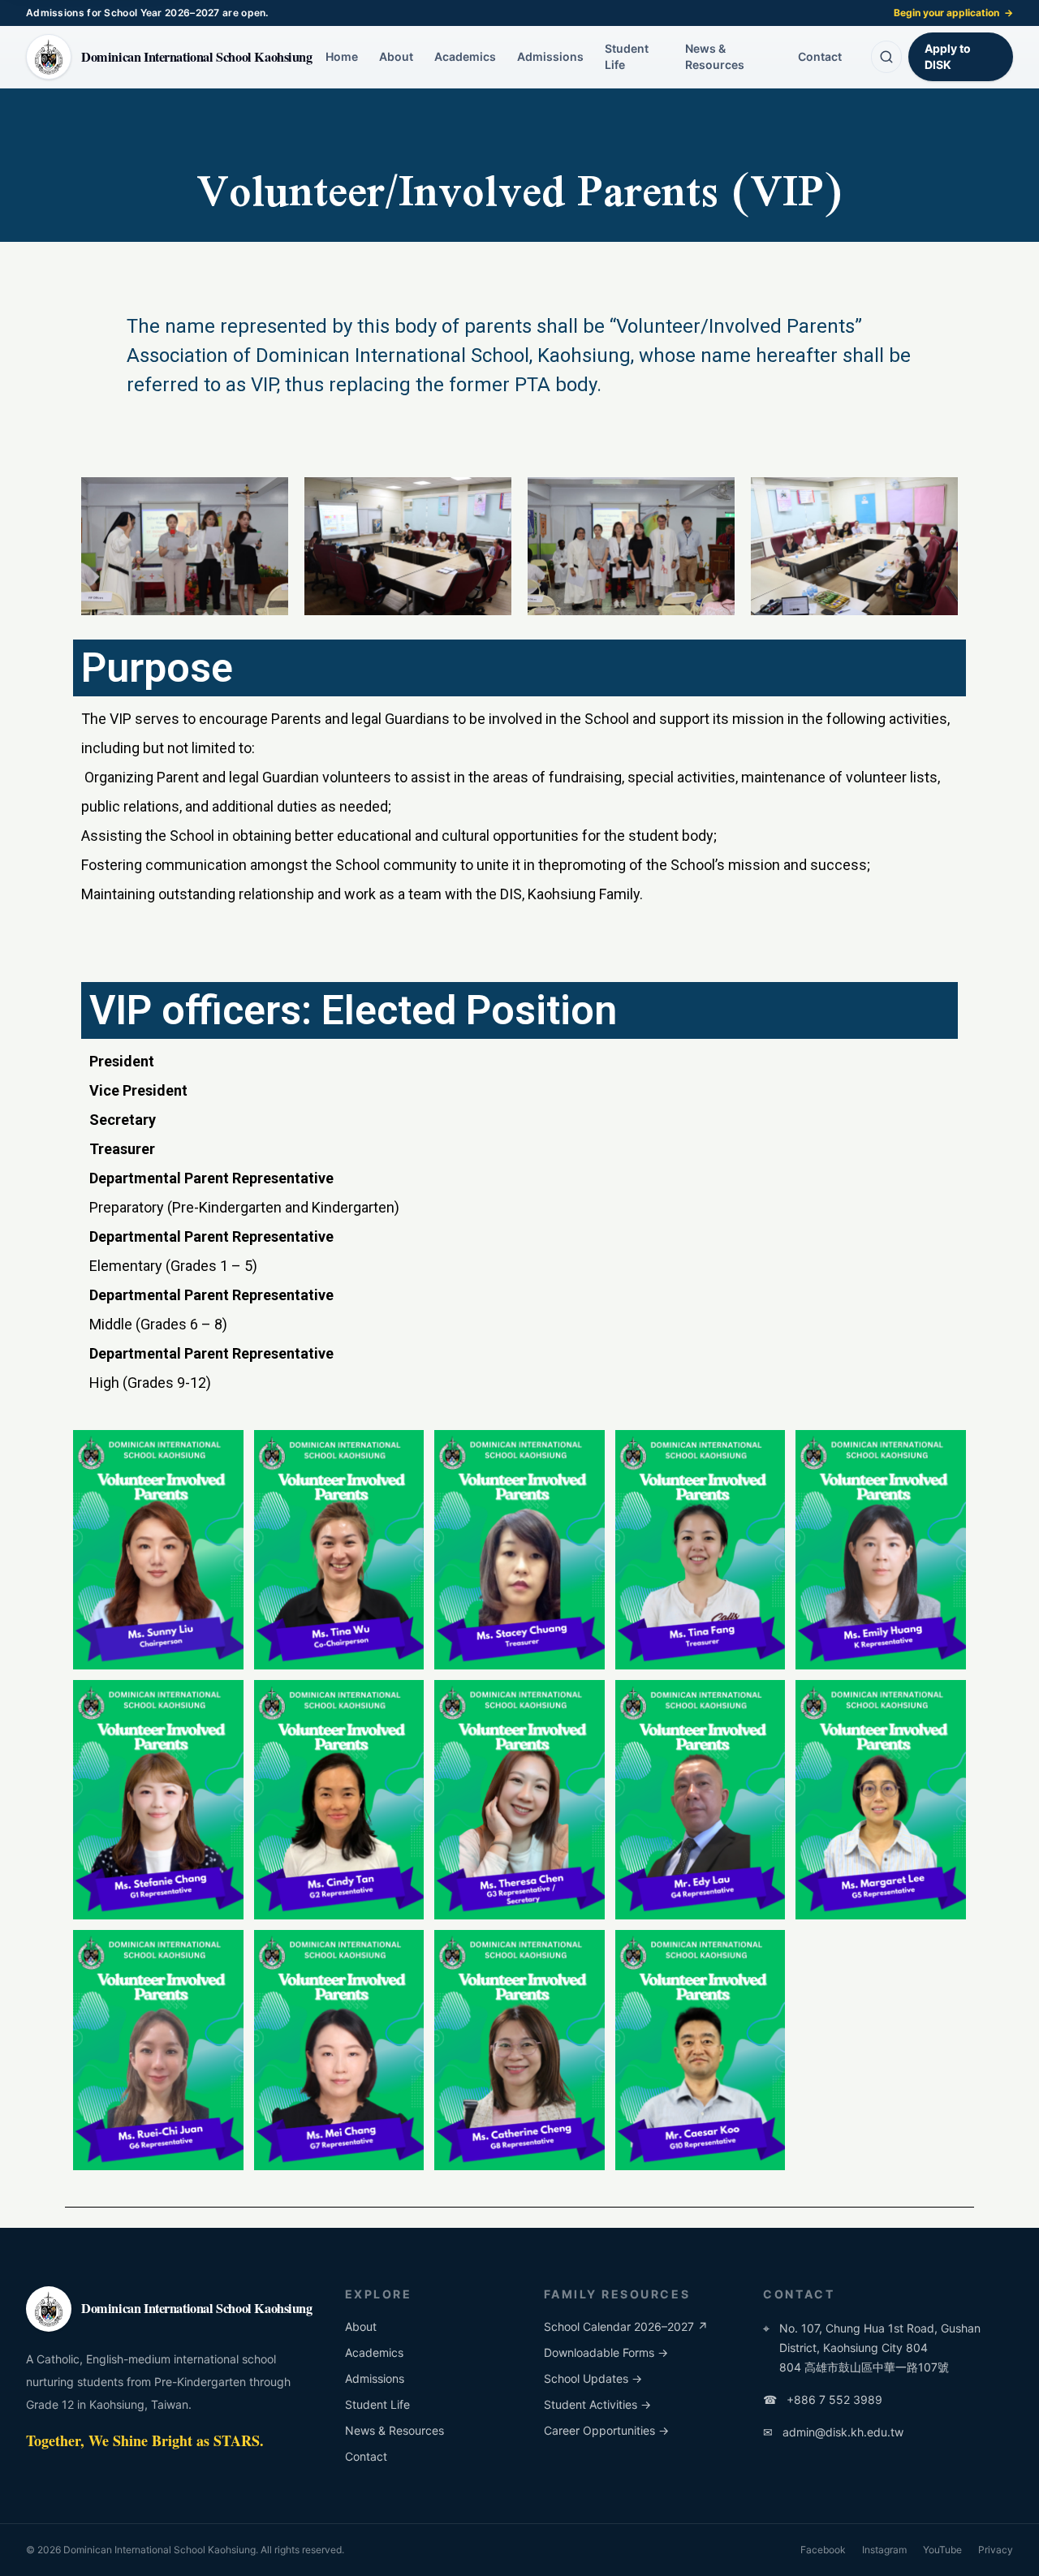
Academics (465, 56)
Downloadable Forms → (606, 2352)
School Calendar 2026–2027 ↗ (626, 2326)
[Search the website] (886, 57)
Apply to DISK (948, 56)
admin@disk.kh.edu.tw (833, 2432)
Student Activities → (597, 2404)
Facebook (823, 2550)
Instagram (884, 2550)
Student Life (627, 56)
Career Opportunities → (606, 2430)
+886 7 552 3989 (823, 2399)
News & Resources (715, 56)
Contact (820, 56)
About (396, 56)
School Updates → (593, 2378)
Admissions (550, 56)
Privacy (996, 2550)
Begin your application (953, 13)
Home (342, 56)
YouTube (942, 2550)
